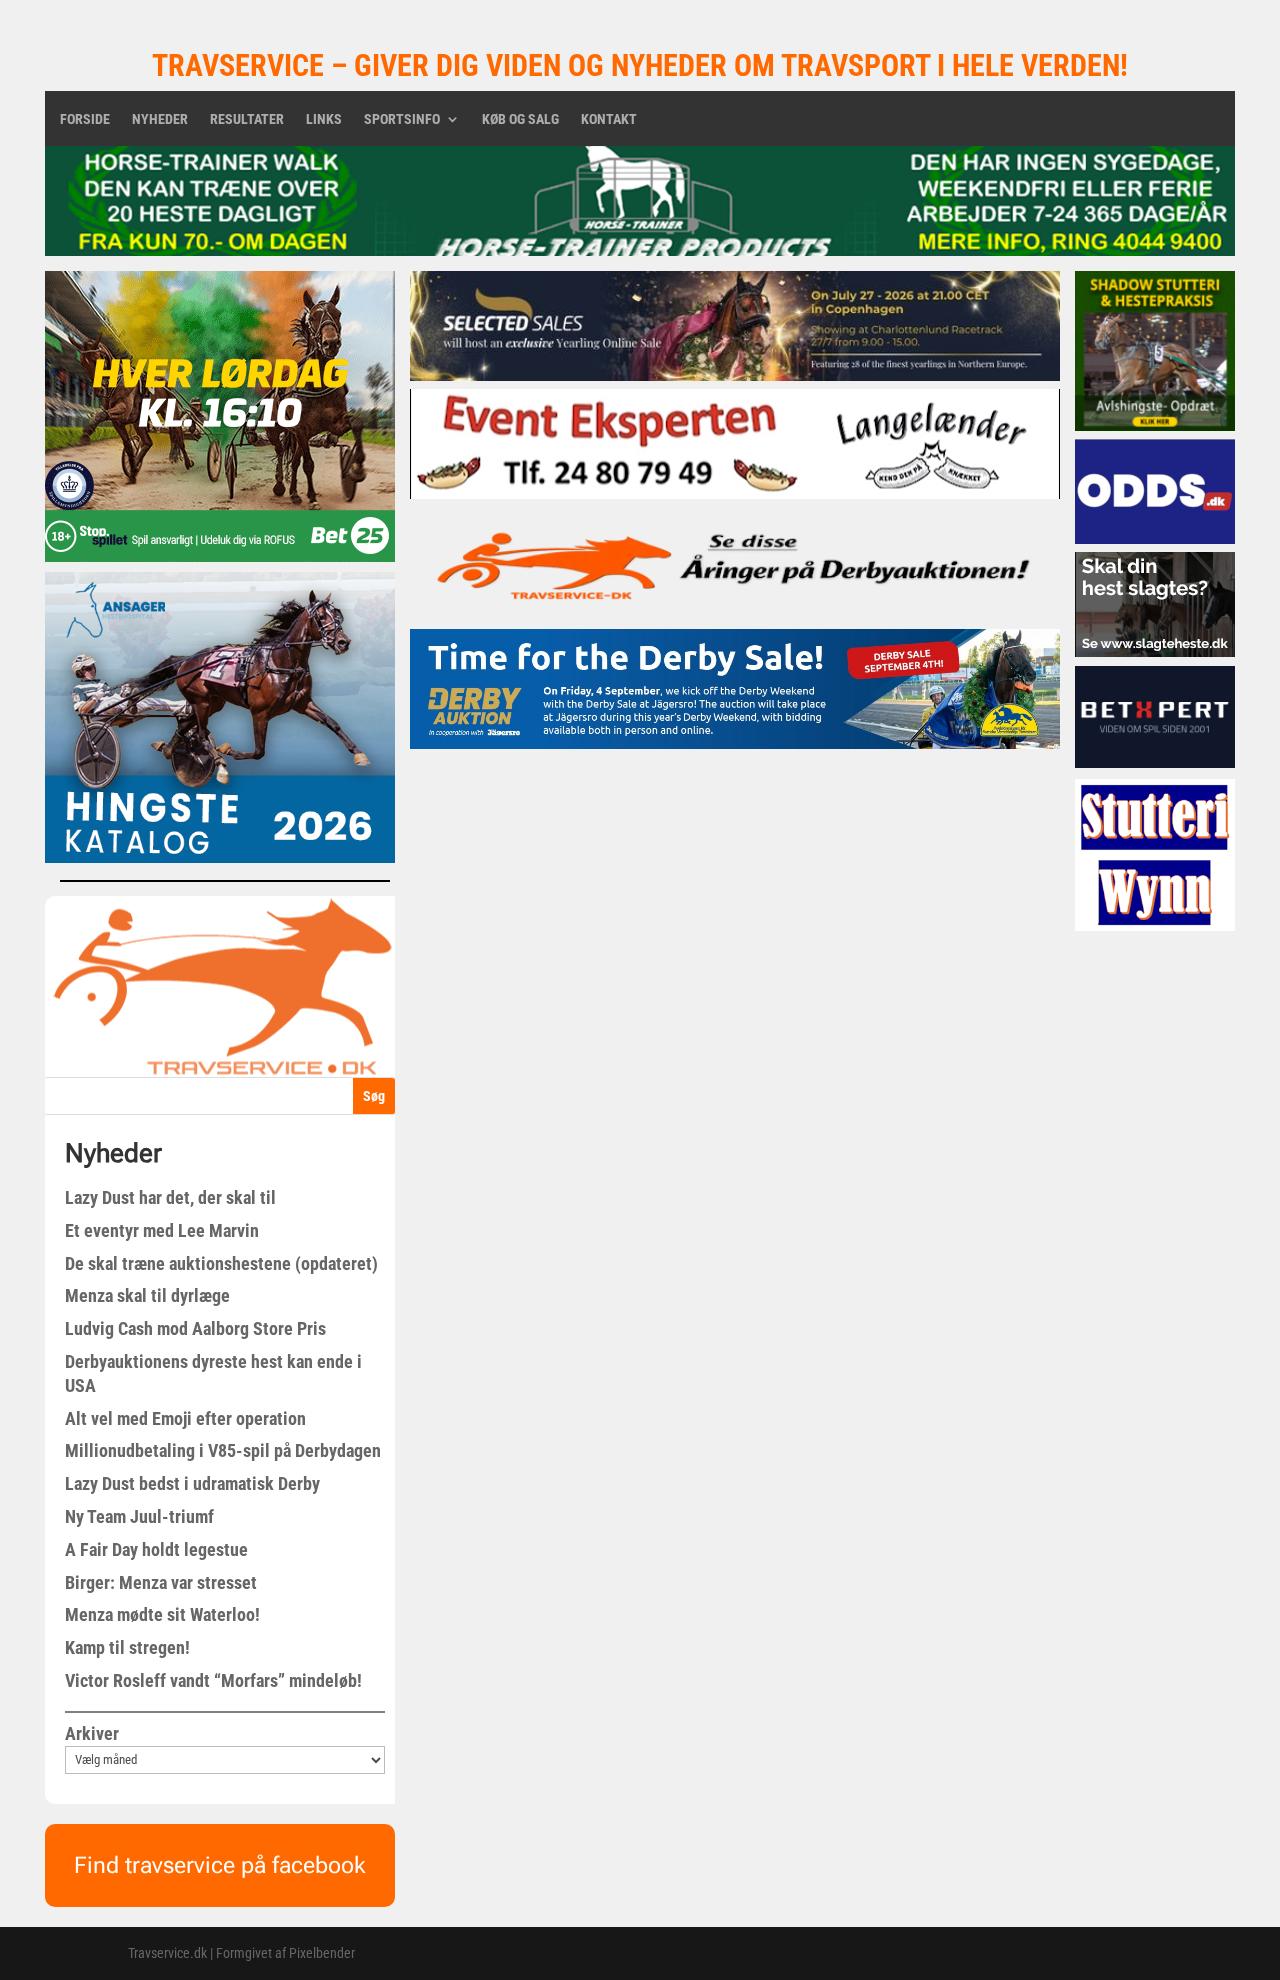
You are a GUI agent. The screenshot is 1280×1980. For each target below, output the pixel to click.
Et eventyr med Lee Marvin (162, 1230)
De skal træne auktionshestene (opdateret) (221, 1263)
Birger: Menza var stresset (161, 1582)
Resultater (247, 119)
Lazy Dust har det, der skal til (170, 1197)
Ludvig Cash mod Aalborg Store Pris (195, 1328)
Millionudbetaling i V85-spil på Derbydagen (223, 1450)
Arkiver (92, 1733)
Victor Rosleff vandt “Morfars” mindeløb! (213, 1680)
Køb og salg (520, 119)
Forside (85, 119)
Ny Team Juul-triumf (139, 1516)
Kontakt (609, 119)
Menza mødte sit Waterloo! (162, 1614)
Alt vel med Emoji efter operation (185, 1418)
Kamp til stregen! (127, 1647)
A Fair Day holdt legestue (156, 1549)
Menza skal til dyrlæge (147, 1295)
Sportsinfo (402, 119)
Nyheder (160, 119)
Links (324, 119)
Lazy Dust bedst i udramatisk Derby (192, 1483)
